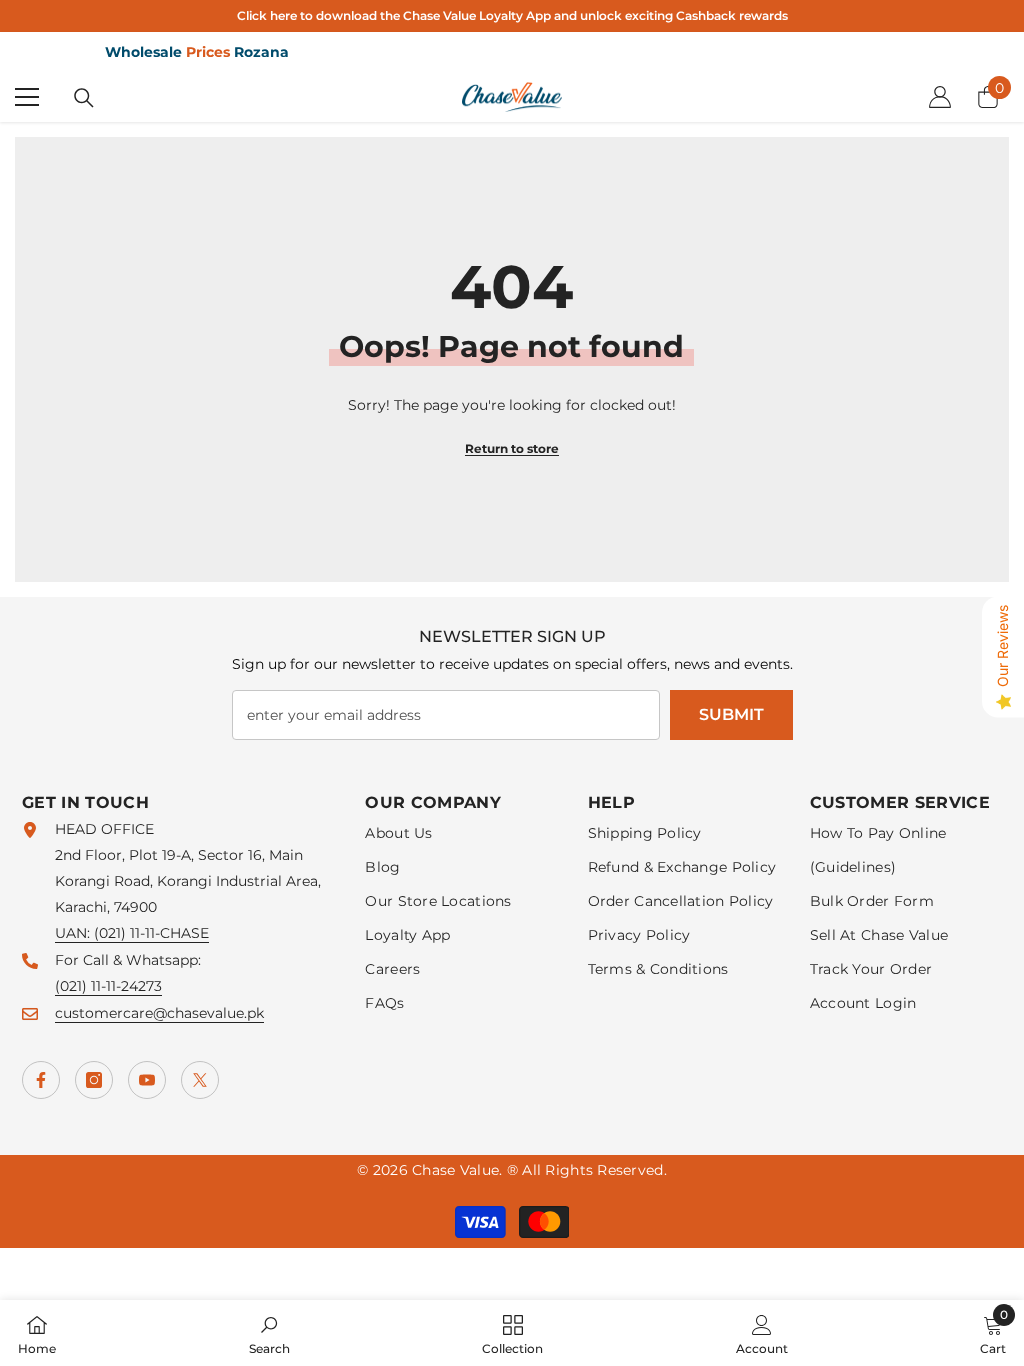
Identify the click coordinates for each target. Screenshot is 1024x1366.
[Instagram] (94, 1080)
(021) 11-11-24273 (108, 986)
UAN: (74, 933)
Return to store (512, 448)
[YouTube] (147, 1080)
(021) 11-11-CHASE (151, 933)
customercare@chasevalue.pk (159, 1013)
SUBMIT (731, 714)
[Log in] (940, 97)
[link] (269, 1333)
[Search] (84, 98)
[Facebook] (41, 1080)
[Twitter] (200, 1080)
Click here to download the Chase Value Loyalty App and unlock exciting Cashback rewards (512, 15)
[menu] (27, 97)
